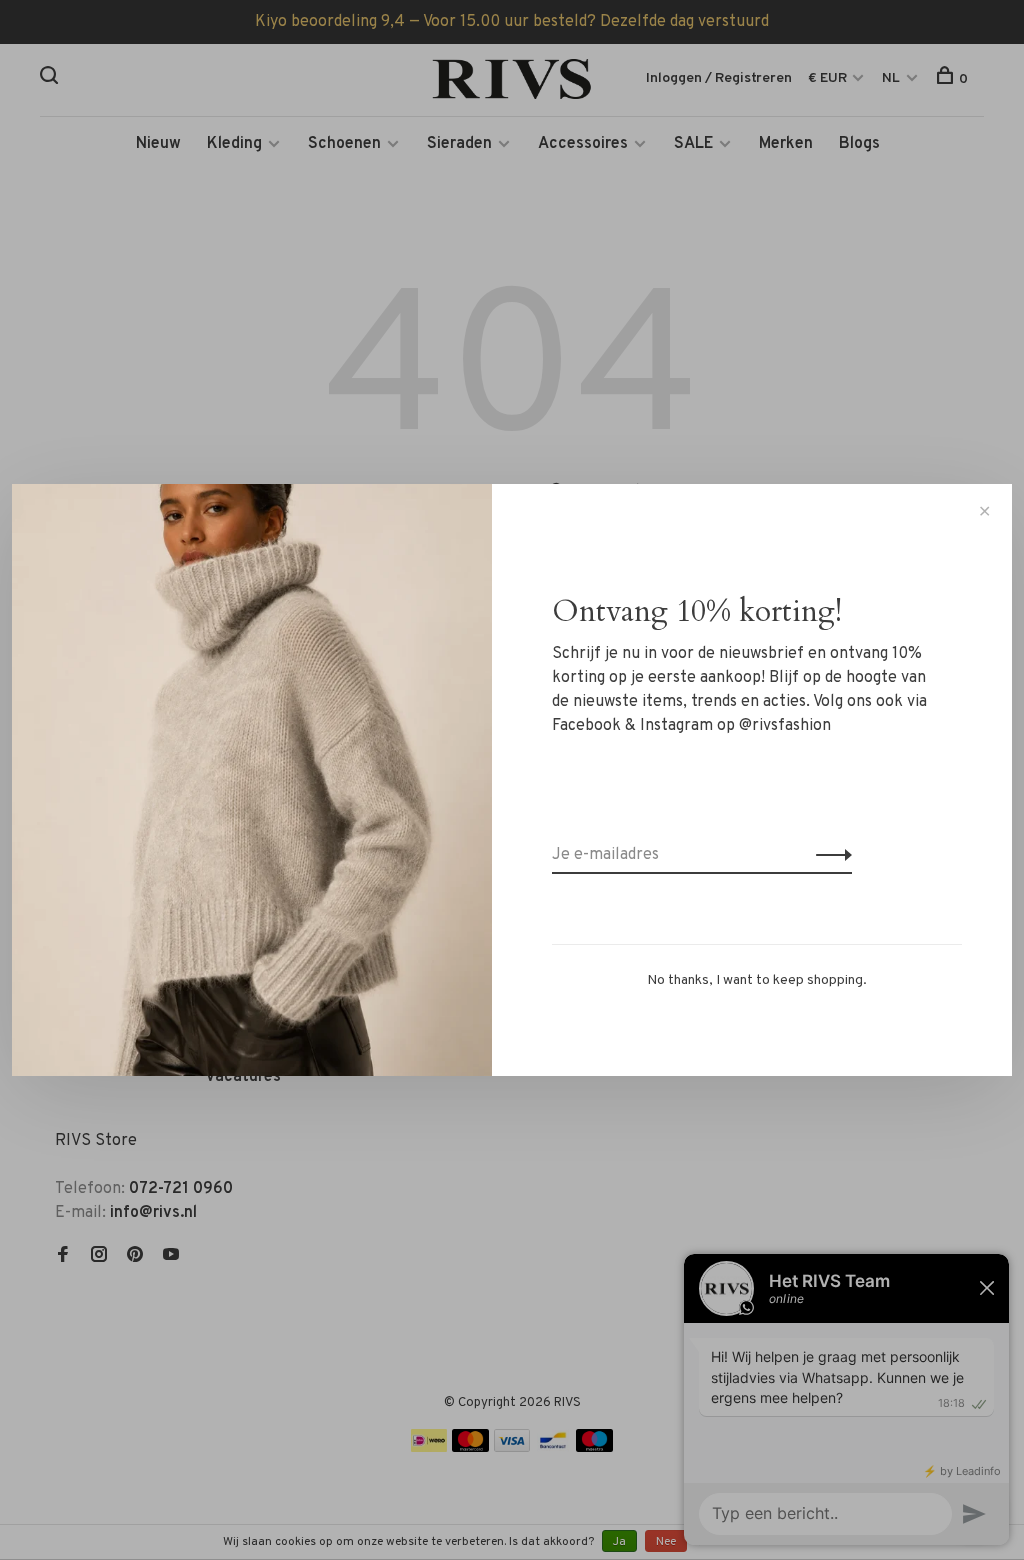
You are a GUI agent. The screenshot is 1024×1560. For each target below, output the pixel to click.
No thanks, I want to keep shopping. (757, 980)
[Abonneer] (828, 855)
